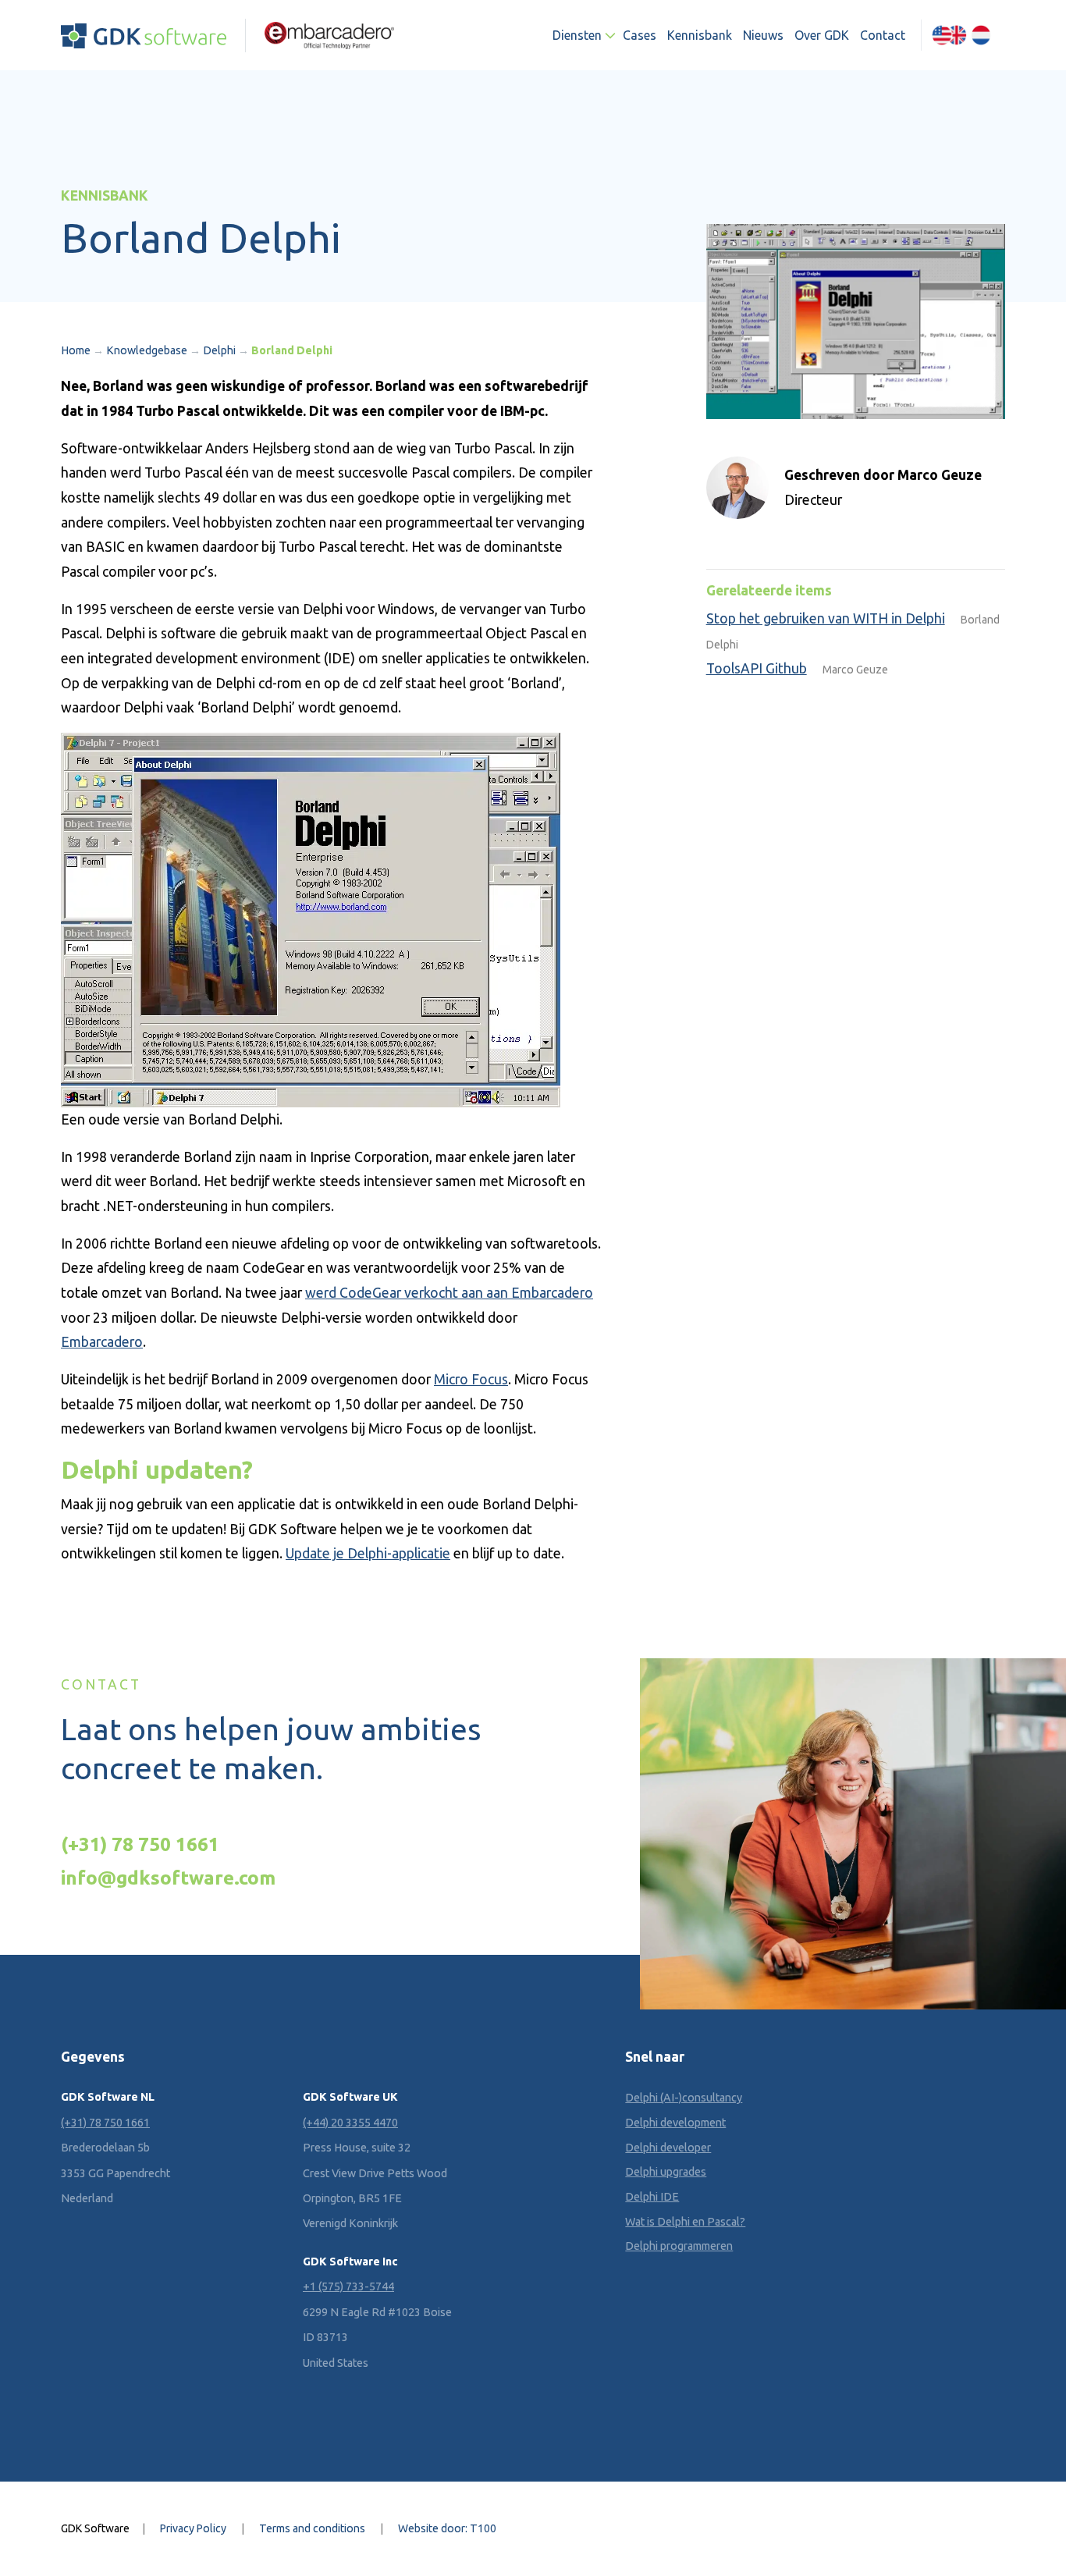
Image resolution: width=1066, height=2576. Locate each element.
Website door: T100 (447, 2528)
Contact (883, 35)
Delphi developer (668, 2148)
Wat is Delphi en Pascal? (685, 2222)
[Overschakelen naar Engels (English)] (949, 35)
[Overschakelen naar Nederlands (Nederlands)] (981, 35)
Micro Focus (471, 1379)
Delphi (219, 350)
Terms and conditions (312, 2528)
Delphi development (675, 2123)
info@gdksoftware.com (168, 1878)
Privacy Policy (193, 2528)
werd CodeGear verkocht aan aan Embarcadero (449, 1293)
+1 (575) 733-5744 (348, 2286)
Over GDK (822, 35)
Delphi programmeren (679, 2246)
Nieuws (763, 35)
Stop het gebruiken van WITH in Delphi (826, 618)
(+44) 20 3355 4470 (350, 2123)
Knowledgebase (147, 350)
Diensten (577, 35)
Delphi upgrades (666, 2172)
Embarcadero (102, 1342)
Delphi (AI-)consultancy (684, 2098)
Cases (640, 35)
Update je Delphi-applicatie (368, 1553)
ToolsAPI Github (757, 668)
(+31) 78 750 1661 (140, 1844)
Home (76, 350)
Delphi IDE (652, 2197)
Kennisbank (700, 35)
